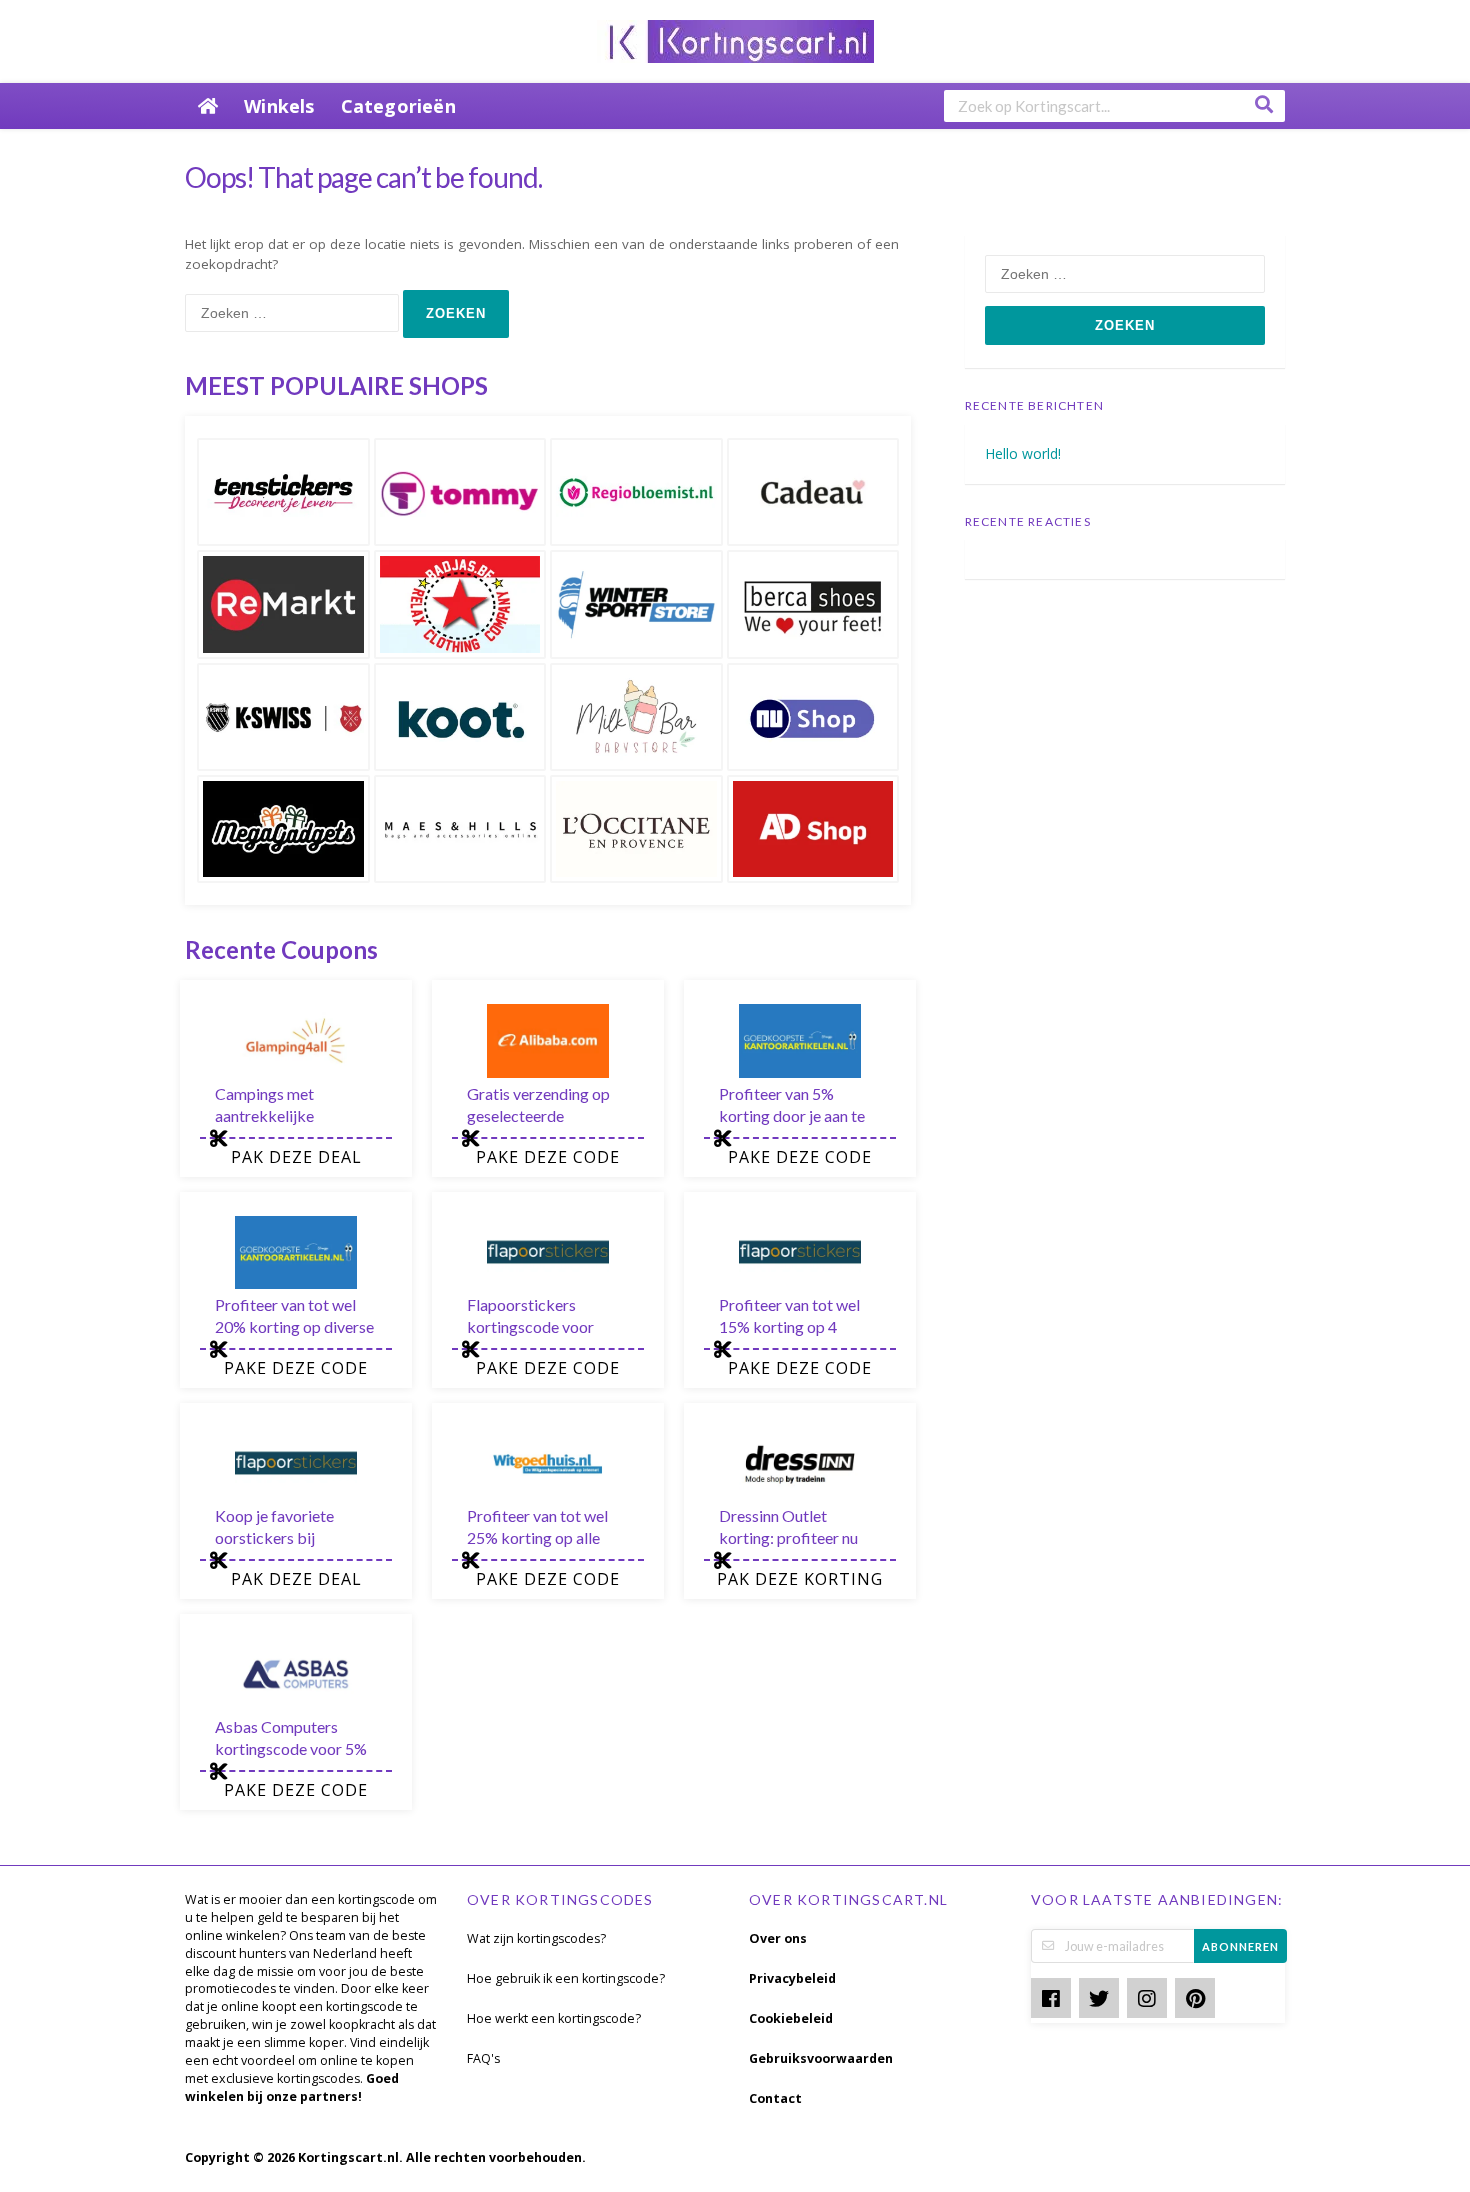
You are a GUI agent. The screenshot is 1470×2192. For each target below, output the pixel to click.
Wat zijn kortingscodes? (536, 1938)
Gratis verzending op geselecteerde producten (538, 1115)
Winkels (279, 106)
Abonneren (1240, 1946)
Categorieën (398, 106)
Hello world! (1023, 453)
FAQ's (483, 2058)
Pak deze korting (800, 1579)
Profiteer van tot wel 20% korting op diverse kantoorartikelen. (294, 1326)
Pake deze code (548, 1157)
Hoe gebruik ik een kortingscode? (566, 1978)
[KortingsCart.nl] (735, 39)
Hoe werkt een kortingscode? (554, 2018)
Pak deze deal (296, 1157)
